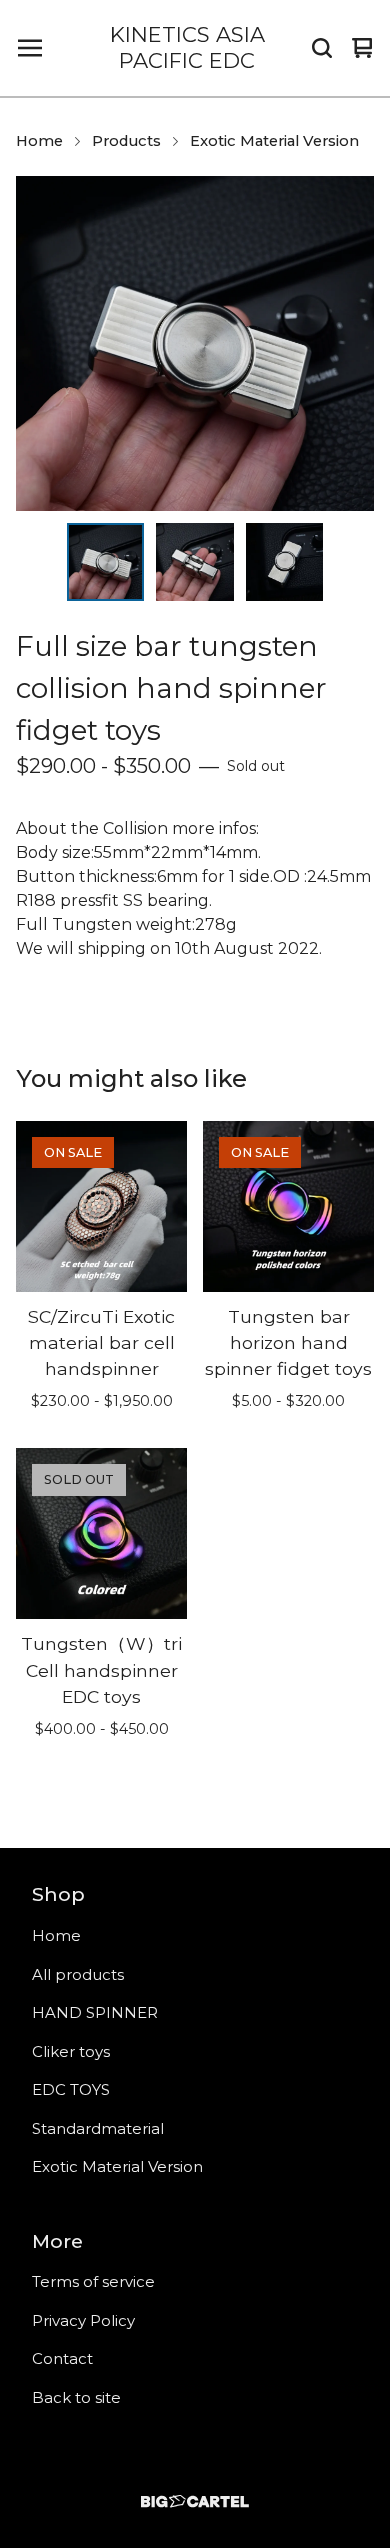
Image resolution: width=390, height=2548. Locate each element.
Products (126, 141)
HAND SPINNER (95, 2012)
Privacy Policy (83, 2320)
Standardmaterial (98, 2128)
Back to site (76, 2397)
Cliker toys (71, 2051)
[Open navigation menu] (30, 48)
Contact (62, 2358)
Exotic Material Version (274, 141)
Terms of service (93, 2281)
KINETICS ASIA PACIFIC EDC (187, 47)
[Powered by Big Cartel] (195, 2501)
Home (39, 141)
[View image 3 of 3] (285, 562)
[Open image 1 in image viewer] (195, 343)
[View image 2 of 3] (195, 562)
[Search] (322, 48)
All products (78, 1974)
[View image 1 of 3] (106, 562)
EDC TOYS (71, 2089)
